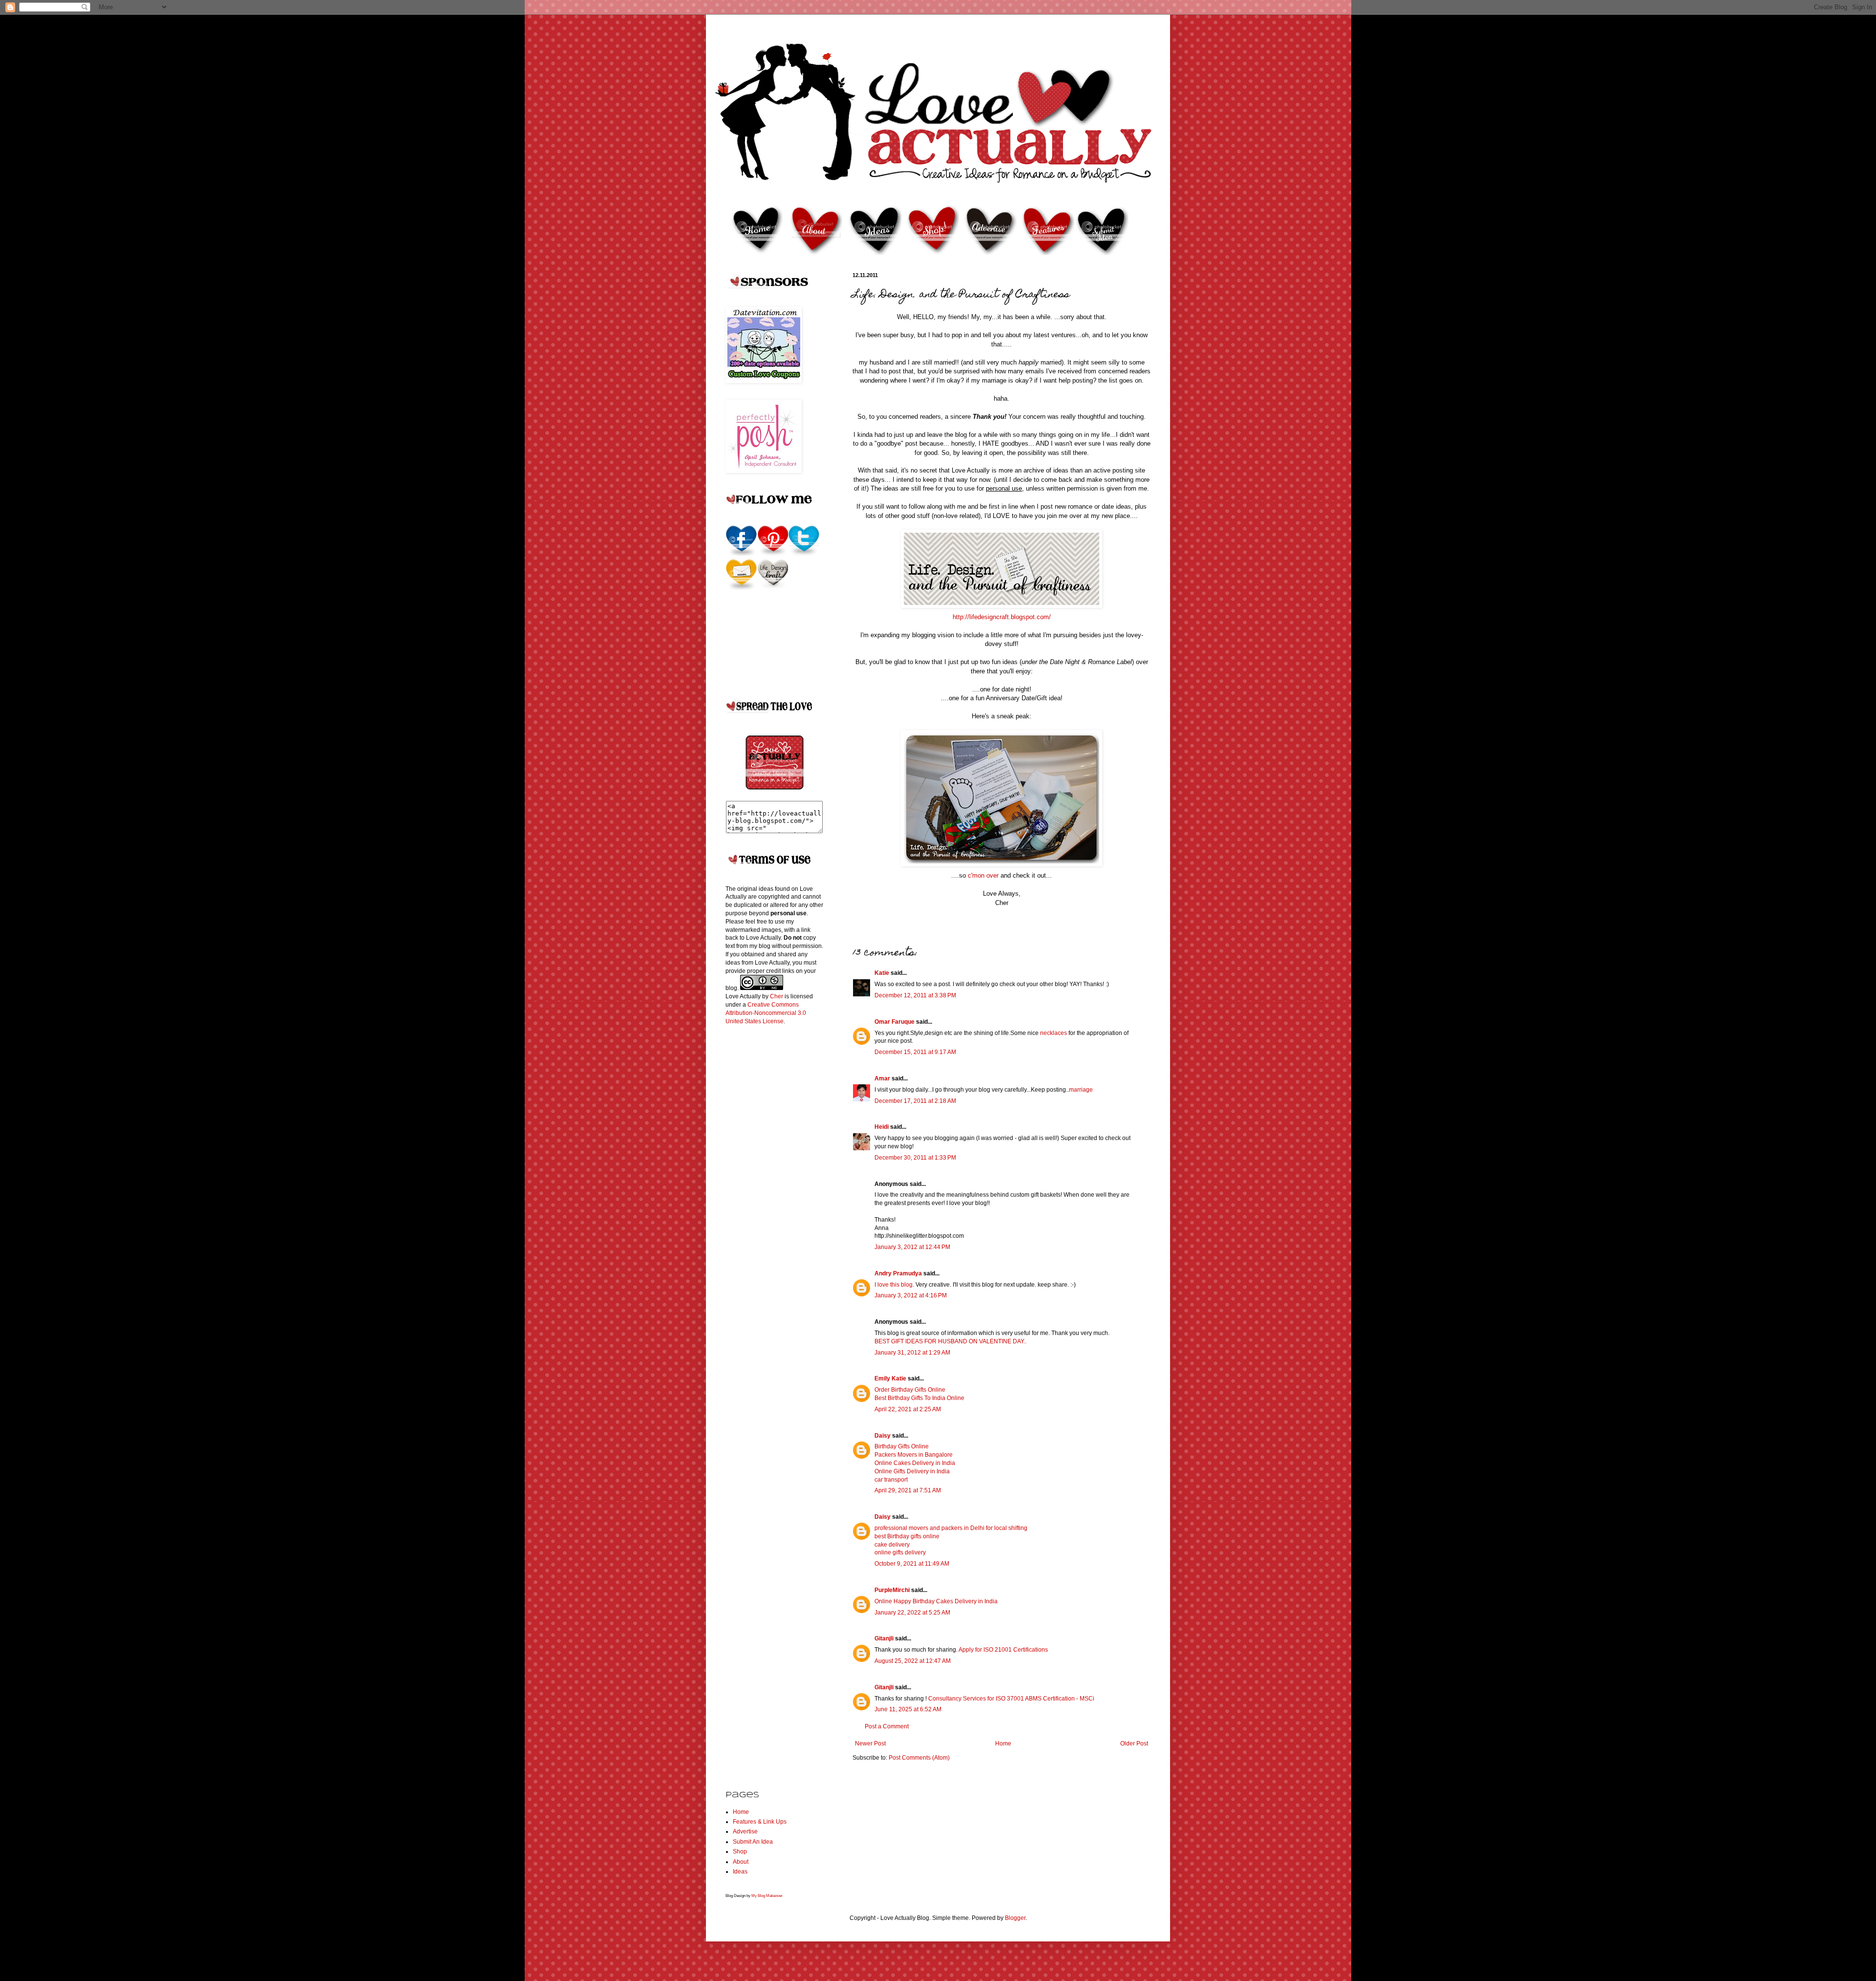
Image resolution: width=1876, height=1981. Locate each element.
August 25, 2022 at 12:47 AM (913, 1661)
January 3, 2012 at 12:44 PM (912, 1247)
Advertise (745, 1831)
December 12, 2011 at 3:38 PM (915, 995)
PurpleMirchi (892, 1590)
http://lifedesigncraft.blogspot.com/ (1002, 617)
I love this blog (894, 1285)
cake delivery (892, 1545)
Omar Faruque (895, 1022)
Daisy (883, 1436)
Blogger (1015, 1918)
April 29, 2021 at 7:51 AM (908, 1490)
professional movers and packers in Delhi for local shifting (951, 1528)
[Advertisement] (765, 1186)
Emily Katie (890, 1378)
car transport (891, 1480)
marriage (1081, 1090)
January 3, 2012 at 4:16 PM (911, 1295)
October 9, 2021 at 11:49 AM (912, 1564)
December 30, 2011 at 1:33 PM (915, 1158)
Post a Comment (887, 1726)
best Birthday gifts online (907, 1536)
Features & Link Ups (760, 1822)
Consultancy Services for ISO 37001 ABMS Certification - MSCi (1011, 1699)
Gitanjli (884, 1638)
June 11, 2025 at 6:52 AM (908, 1709)
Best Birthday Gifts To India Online (919, 1398)
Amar (882, 1078)
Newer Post (870, 1744)
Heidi (882, 1127)
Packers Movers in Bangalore (914, 1455)
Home (1003, 1744)
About (741, 1862)
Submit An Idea (753, 1842)
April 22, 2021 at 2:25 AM (908, 1409)
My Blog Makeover (767, 1895)
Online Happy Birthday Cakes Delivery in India (936, 1601)
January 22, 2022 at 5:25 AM (912, 1613)
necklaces (1054, 1033)
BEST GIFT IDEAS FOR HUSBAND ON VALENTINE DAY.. (950, 1341)
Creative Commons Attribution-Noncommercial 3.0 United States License (766, 1013)
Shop (740, 1852)
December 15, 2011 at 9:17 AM (915, 1052)
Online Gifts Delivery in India (912, 1471)
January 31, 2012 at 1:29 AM (912, 1353)
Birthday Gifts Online (902, 1446)
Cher (777, 996)
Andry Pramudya (898, 1273)
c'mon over (983, 875)
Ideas (740, 1872)
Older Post (1134, 1744)
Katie (882, 973)
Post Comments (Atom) (919, 1758)
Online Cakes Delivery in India (915, 1463)
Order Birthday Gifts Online (910, 1390)
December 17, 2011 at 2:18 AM (915, 1101)
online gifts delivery (900, 1552)
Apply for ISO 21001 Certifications (1003, 1650)
